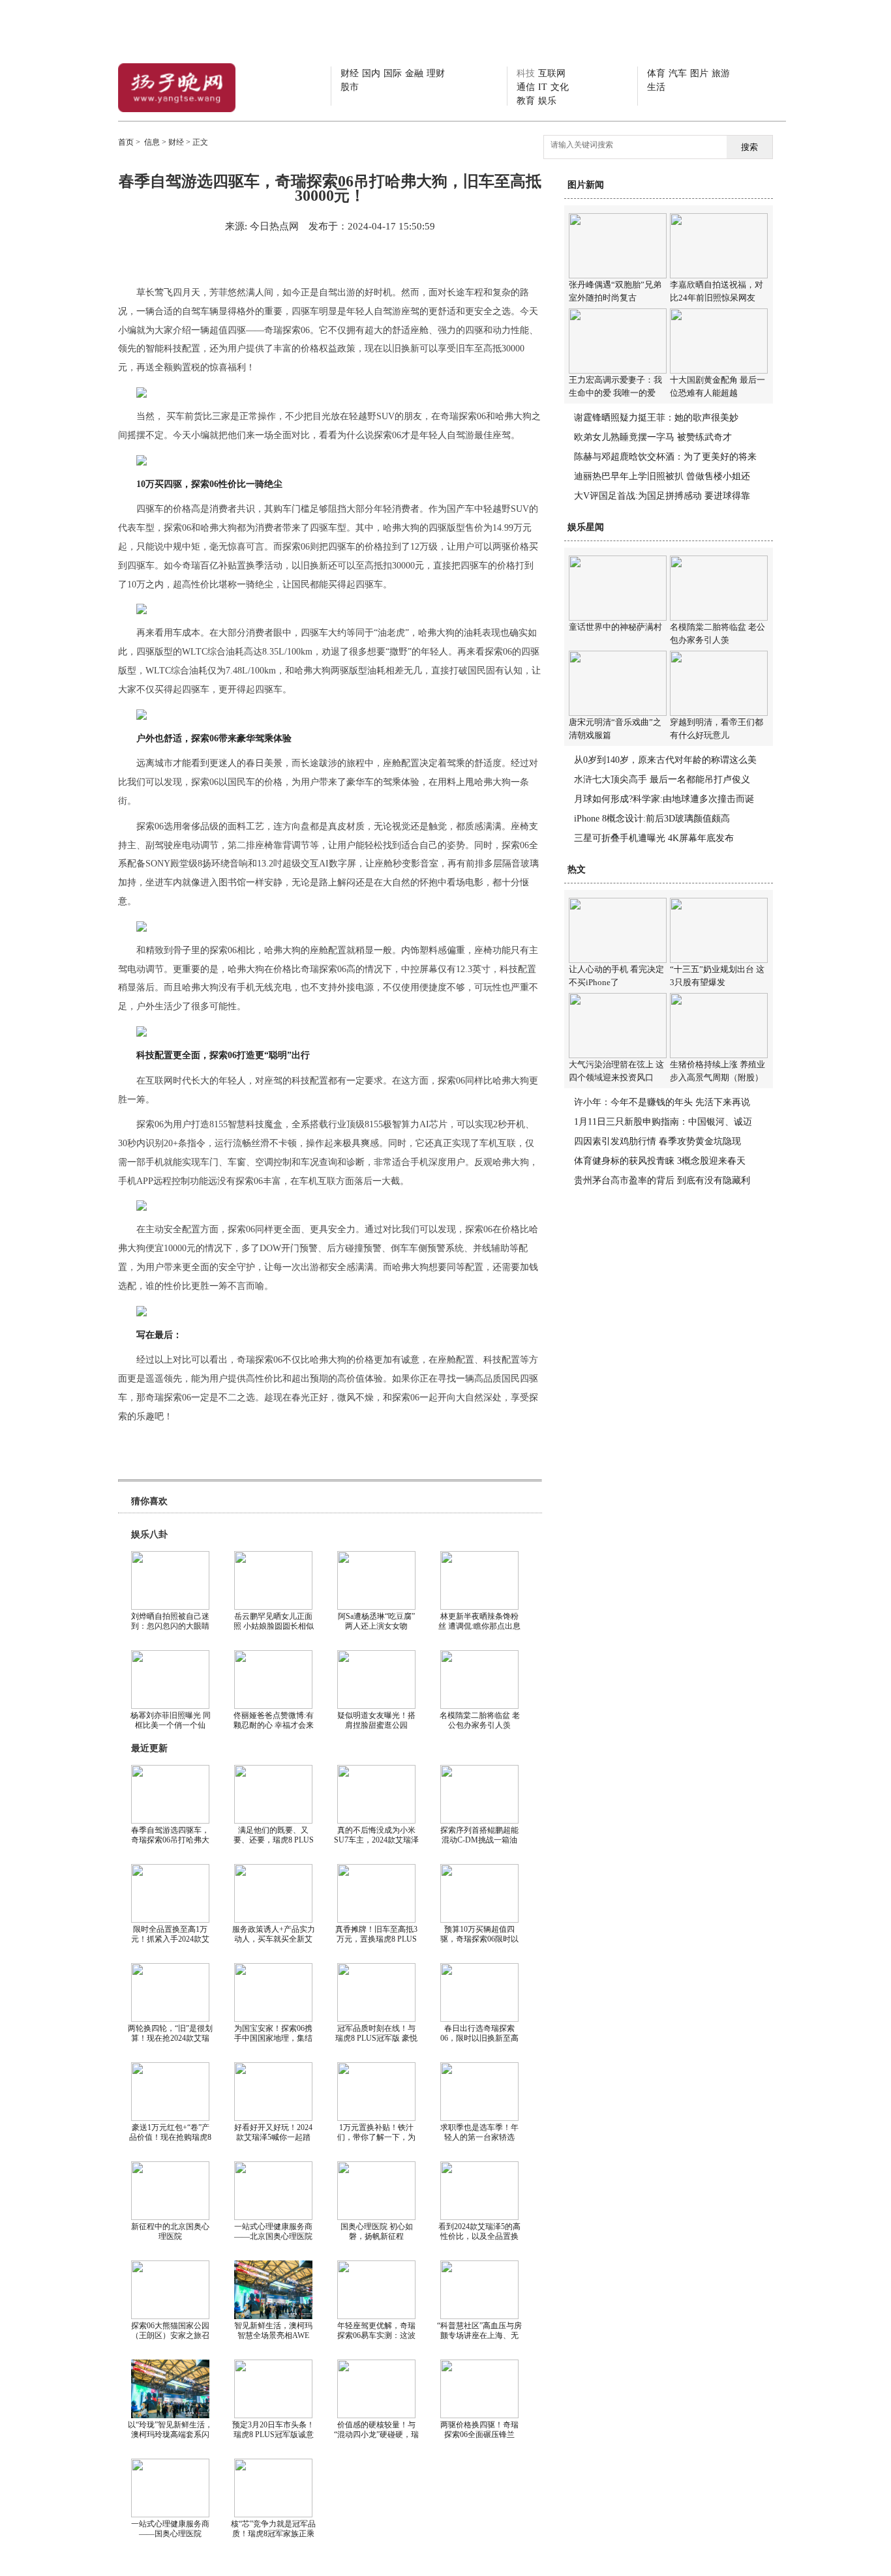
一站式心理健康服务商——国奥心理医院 (170, 2529)
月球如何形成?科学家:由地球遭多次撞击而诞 (664, 799)
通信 (526, 87)
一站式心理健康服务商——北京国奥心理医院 (273, 2231)
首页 (126, 142)
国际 (393, 73)
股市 (350, 87)
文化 (560, 87)
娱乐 (547, 101)
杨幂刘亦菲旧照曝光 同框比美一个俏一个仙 (171, 1720)
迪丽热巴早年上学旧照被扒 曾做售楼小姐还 (662, 476)
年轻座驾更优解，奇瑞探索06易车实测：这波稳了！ (376, 2335)
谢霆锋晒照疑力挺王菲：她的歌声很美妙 (656, 418)
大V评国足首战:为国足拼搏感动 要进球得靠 (662, 496)
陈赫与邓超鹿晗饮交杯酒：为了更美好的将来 (665, 457)
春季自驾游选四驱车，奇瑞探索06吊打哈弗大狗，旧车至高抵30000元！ (170, 1845)
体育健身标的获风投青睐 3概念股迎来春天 (660, 1161)
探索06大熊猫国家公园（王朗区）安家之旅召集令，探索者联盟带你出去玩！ (170, 2340)
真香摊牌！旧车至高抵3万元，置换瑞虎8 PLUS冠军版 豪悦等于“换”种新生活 (376, 1944)
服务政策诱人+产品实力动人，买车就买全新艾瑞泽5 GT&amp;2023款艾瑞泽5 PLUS (274, 1944)
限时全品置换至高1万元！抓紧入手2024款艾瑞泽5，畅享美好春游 (170, 1939)
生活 (656, 87)
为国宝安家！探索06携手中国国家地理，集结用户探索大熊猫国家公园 (273, 2043)
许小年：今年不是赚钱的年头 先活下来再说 (662, 1102)
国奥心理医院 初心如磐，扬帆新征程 (377, 2231)
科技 (526, 73)
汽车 (678, 73)
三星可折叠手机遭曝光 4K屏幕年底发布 (654, 838)
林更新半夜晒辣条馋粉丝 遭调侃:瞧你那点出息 (479, 1621)
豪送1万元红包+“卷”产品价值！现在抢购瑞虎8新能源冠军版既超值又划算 (170, 2142)
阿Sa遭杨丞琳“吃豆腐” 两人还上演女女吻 (376, 1621)
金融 (414, 73)
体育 (656, 73)
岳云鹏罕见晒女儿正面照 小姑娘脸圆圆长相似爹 (274, 1626)
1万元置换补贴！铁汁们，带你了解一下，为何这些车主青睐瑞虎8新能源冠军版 (376, 2142)
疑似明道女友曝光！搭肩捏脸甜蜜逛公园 (376, 1720)
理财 (436, 73)
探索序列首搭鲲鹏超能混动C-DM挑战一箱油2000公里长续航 (479, 1840)
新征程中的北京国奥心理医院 (170, 2231)
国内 (371, 73)
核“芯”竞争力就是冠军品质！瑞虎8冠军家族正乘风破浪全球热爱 (273, 2534)
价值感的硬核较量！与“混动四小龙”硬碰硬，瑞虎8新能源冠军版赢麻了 (376, 2435)
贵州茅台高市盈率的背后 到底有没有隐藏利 (662, 1180)
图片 (699, 73)
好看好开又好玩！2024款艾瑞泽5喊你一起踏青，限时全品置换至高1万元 (273, 2142)
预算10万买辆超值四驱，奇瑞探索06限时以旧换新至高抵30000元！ (479, 1939)
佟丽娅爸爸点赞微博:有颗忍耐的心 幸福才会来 (274, 1720)
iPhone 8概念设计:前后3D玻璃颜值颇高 (652, 819)
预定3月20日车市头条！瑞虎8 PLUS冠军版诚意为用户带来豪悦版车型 (273, 2435)
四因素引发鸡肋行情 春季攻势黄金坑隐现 (657, 1141)
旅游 (721, 73)
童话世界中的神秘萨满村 (615, 627)
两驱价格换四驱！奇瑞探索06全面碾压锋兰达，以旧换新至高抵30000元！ (479, 2439)
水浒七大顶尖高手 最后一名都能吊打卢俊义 (662, 779)
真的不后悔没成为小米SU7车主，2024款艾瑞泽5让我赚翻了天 (376, 1840)
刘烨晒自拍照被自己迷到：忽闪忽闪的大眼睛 (170, 1621)
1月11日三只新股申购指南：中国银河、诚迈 (663, 1122)
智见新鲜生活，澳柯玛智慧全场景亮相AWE (273, 2331)
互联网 (552, 73)
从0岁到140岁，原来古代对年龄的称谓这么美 (665, 760)
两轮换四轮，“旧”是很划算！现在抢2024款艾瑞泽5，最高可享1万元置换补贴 (170, 2043)
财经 (350, 73)
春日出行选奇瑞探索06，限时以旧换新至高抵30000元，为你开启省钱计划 (479, 2043)
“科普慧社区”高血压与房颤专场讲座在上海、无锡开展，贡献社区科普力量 (479, 2340)
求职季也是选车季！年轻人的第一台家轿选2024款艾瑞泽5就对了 (479, 2137)
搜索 (749, 147)
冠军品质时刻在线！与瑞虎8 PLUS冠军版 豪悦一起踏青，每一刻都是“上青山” (376, 2043)
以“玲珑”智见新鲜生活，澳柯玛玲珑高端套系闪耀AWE (170, 2435)
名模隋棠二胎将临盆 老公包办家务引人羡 (480, 1720)
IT (543, 87)
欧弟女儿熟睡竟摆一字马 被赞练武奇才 (653, 437)
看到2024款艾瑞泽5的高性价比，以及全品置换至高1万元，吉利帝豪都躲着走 (479, 2241)
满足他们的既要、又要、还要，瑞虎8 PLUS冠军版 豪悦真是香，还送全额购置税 (274, 1845)
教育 (526, 101)
